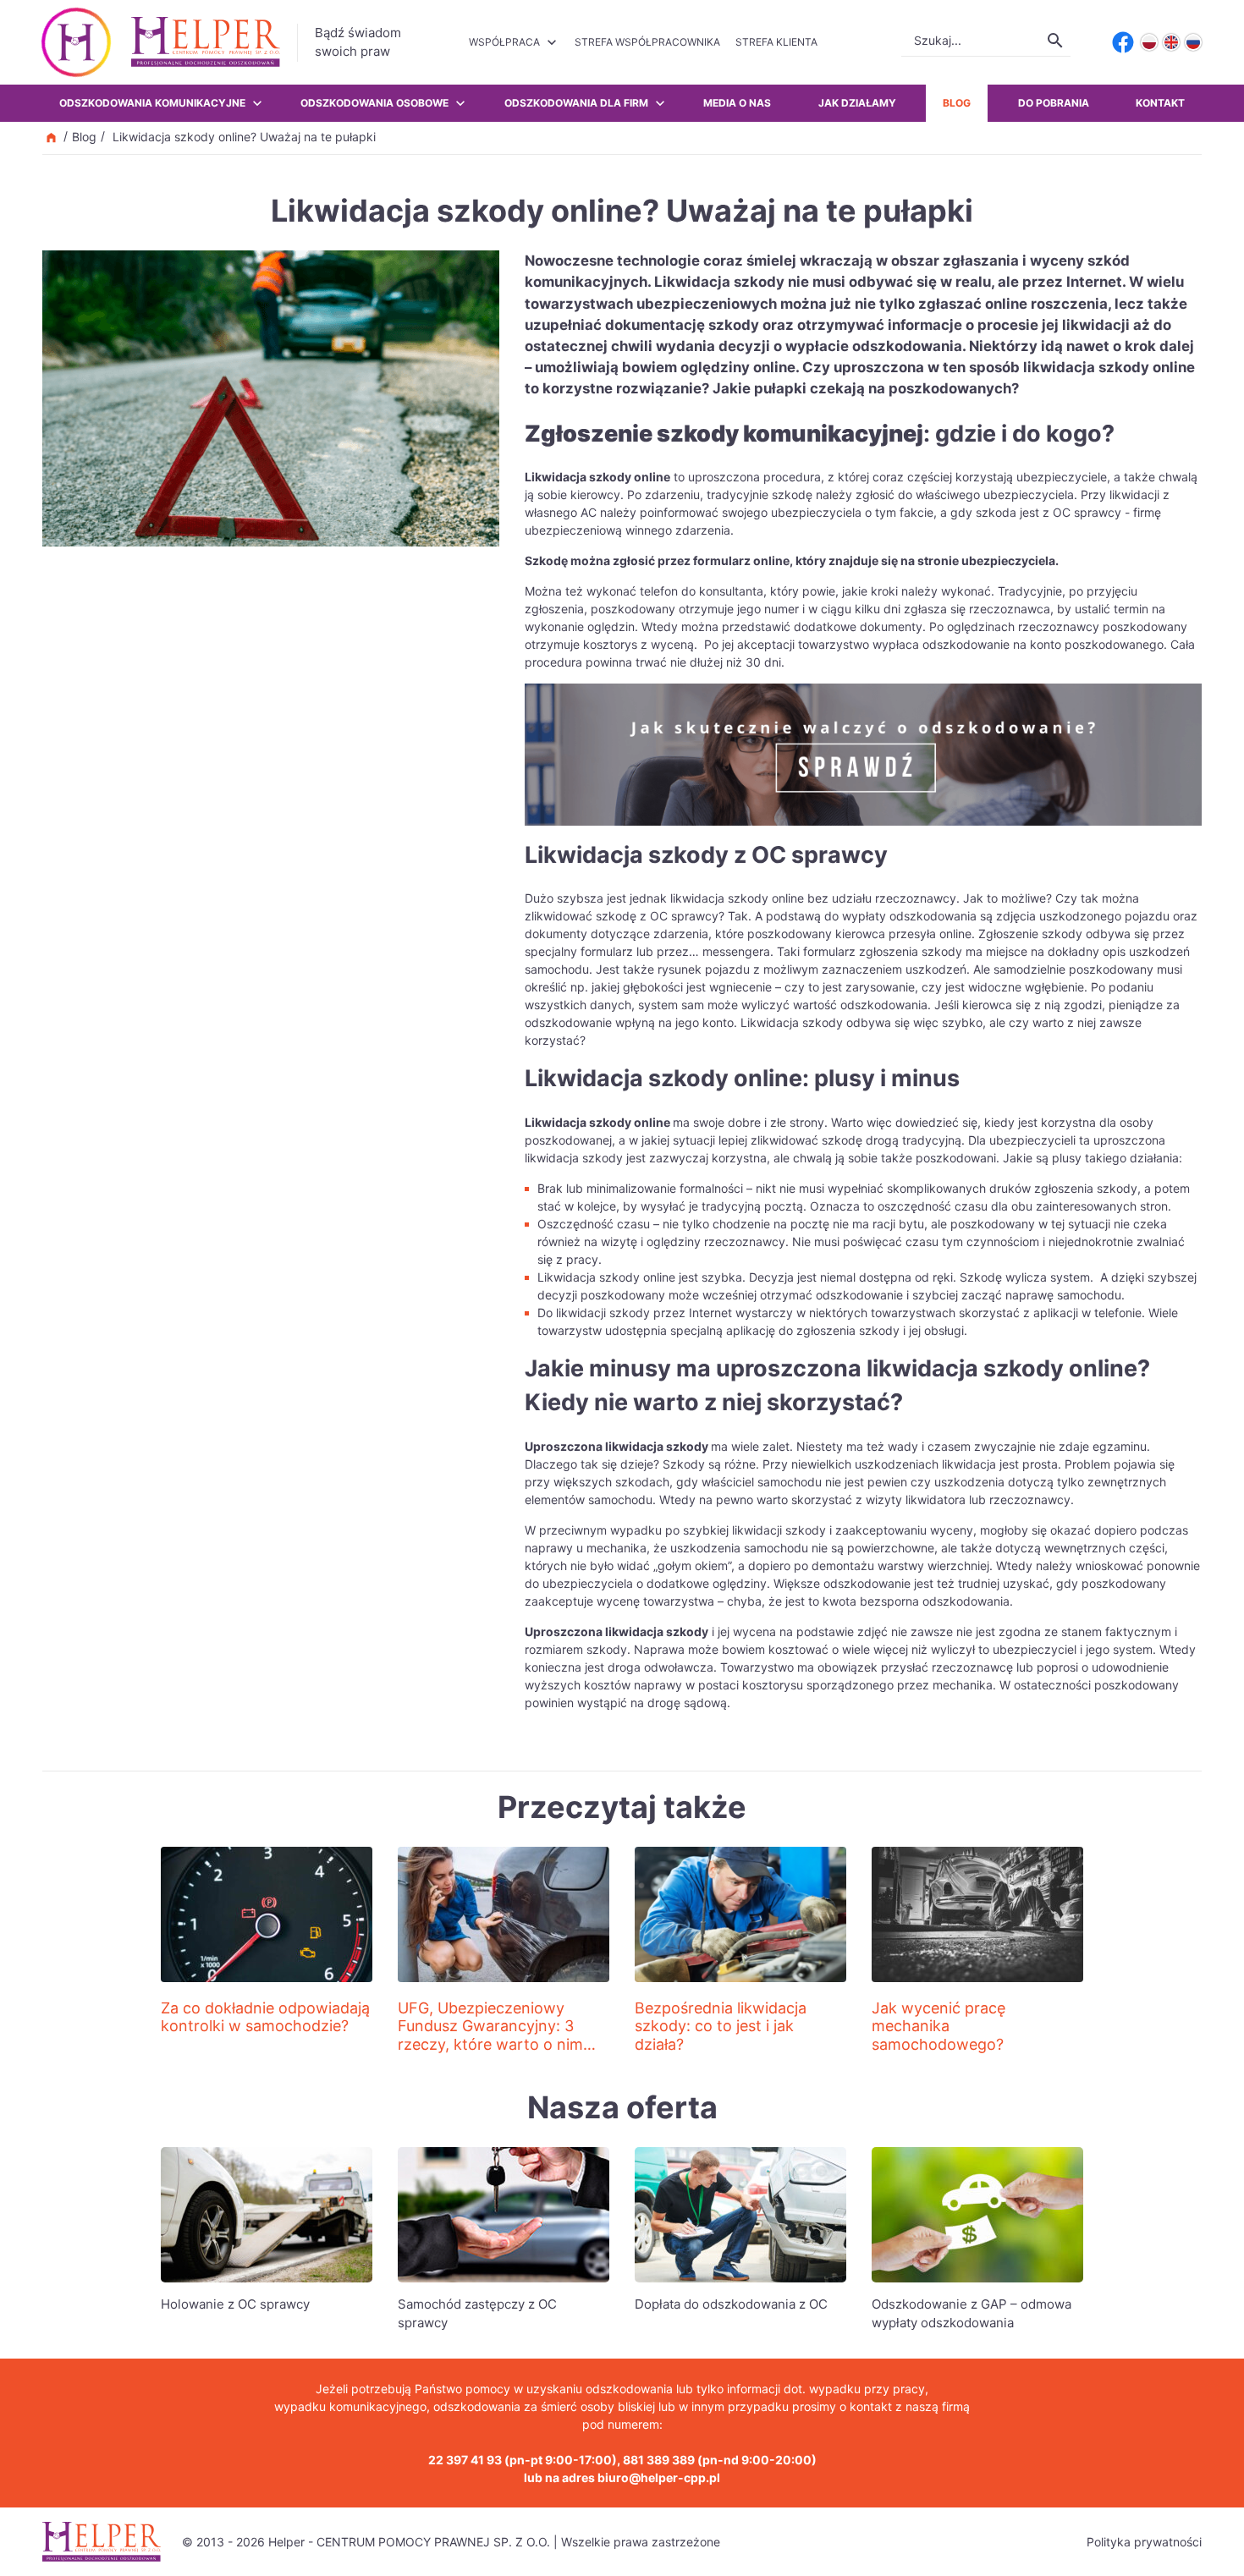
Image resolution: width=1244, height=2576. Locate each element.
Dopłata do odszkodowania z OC (731, 2304)
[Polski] (1149, 42)
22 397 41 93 (465, 2460)
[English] (1171, 42)
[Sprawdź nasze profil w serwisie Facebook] (1123, 42)
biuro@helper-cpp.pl (659, 2477)
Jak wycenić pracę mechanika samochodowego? (939, 2026)
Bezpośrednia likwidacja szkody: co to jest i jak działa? (721, 2026)
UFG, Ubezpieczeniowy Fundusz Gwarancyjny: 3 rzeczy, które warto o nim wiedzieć (490, 2035)
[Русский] (1193, 42)
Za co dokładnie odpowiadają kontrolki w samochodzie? (265, 2017)
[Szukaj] (1055, 41)
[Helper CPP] (206, 42)
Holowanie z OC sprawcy (235, 2304)
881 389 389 (659, 2460)
